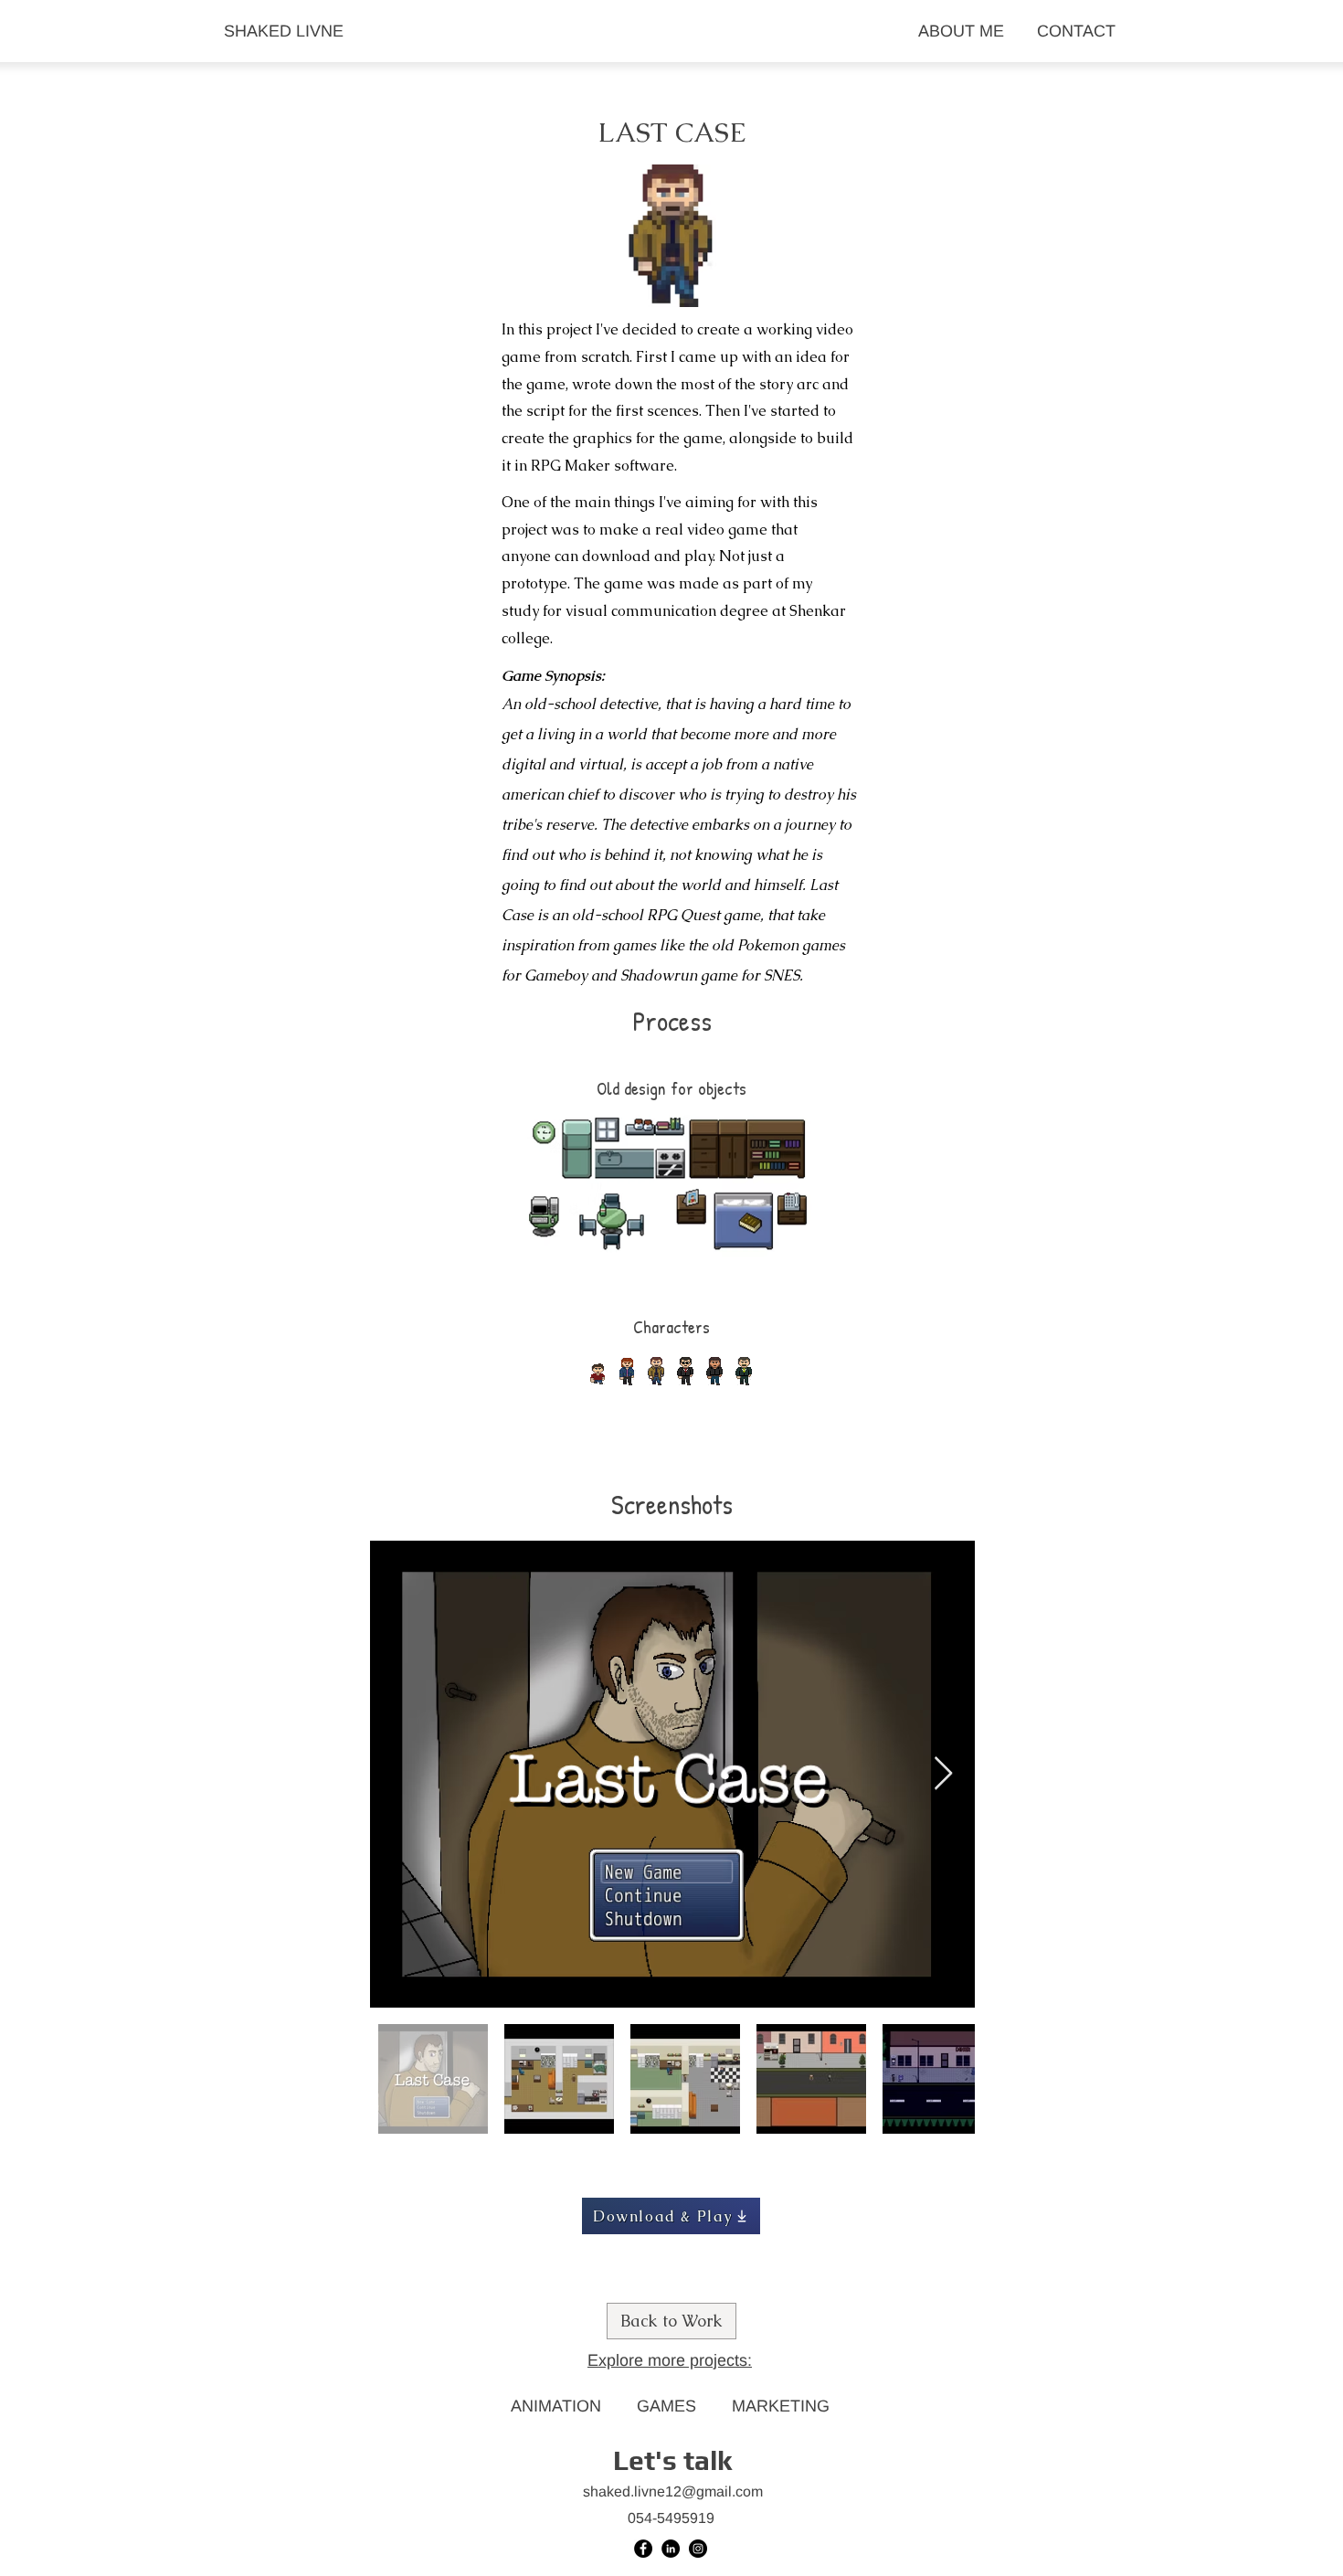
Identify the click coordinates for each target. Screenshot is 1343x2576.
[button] (672, 2461)
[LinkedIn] (671, 2549)
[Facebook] (643, 2549)
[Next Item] (943, 1774)
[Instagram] (698, 2549)
